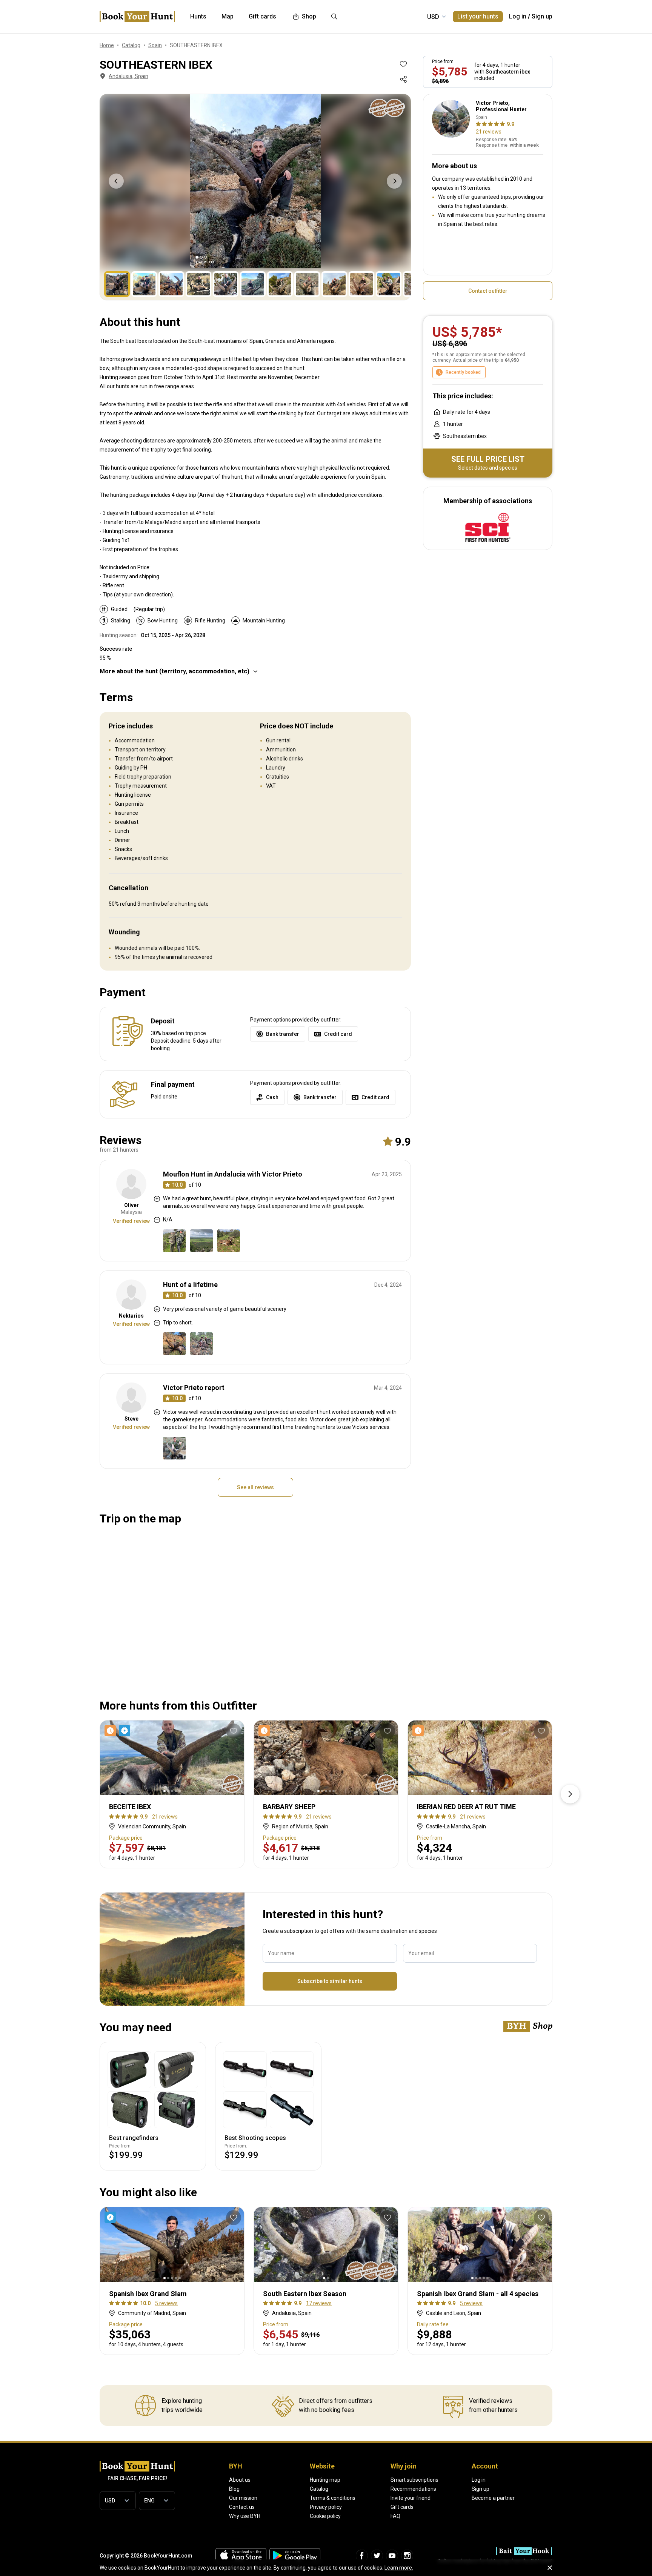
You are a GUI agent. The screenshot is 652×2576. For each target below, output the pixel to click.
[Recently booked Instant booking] (119, 1731)
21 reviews (489, 132)
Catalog (319, 2489)
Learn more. (399, 2568)
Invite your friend (411, 2498)
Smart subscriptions (414, 2480)
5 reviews (166, 2303)
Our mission (243, 2498)
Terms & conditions (333, 2498)
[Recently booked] (266, 1731)
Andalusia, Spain (128, 76)
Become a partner (493, 2498)
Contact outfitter (488, 291)
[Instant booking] (112, 2217)
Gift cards (402, 2507)
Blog (234, 2489)
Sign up (542, 16)
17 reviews (319, 2303)
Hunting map (325, 2480)
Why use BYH (245, 2516)
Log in (518, 16)
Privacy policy (326, 2507)
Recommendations (413, 2489)
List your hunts (478, 16)
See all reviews (255, 1487)
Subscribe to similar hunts (330, 1981)
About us (240, 2480)
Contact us (242, 2507)
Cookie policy (325, 2516)
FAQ (395, 2516)
